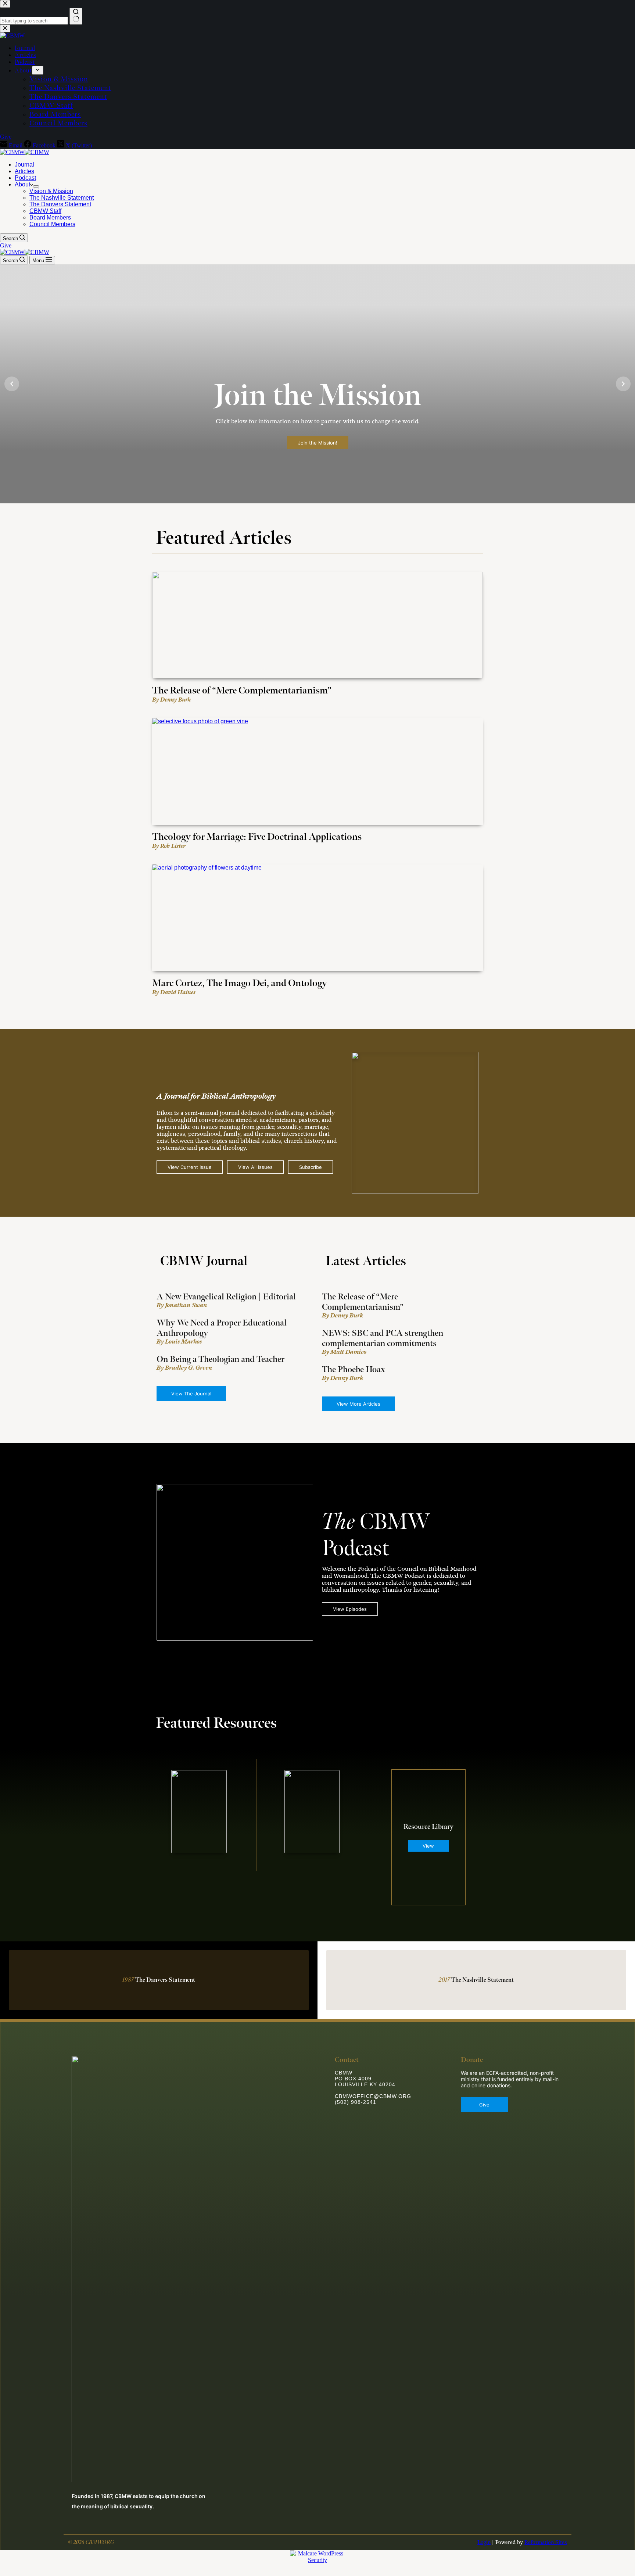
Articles (24, 171)
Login (484, 2542)
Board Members (50, 217)
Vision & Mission (51, 191)
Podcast (25, 178)
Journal (24, 165)
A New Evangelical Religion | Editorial (226, 1297)
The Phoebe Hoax (354, 1370)
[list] (317, 384)
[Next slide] (623, 384)
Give (6, 245)
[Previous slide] (12, 384)
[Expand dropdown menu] (36, 186)
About (22, 184)
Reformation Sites (546, 2542)
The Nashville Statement (62, 198)
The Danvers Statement (60, 204)
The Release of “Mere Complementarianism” (363, 1302)
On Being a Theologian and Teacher (220, 1359)
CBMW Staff (45, 211)
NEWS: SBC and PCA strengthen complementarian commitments (383, 1338)
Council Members (52, 224)
